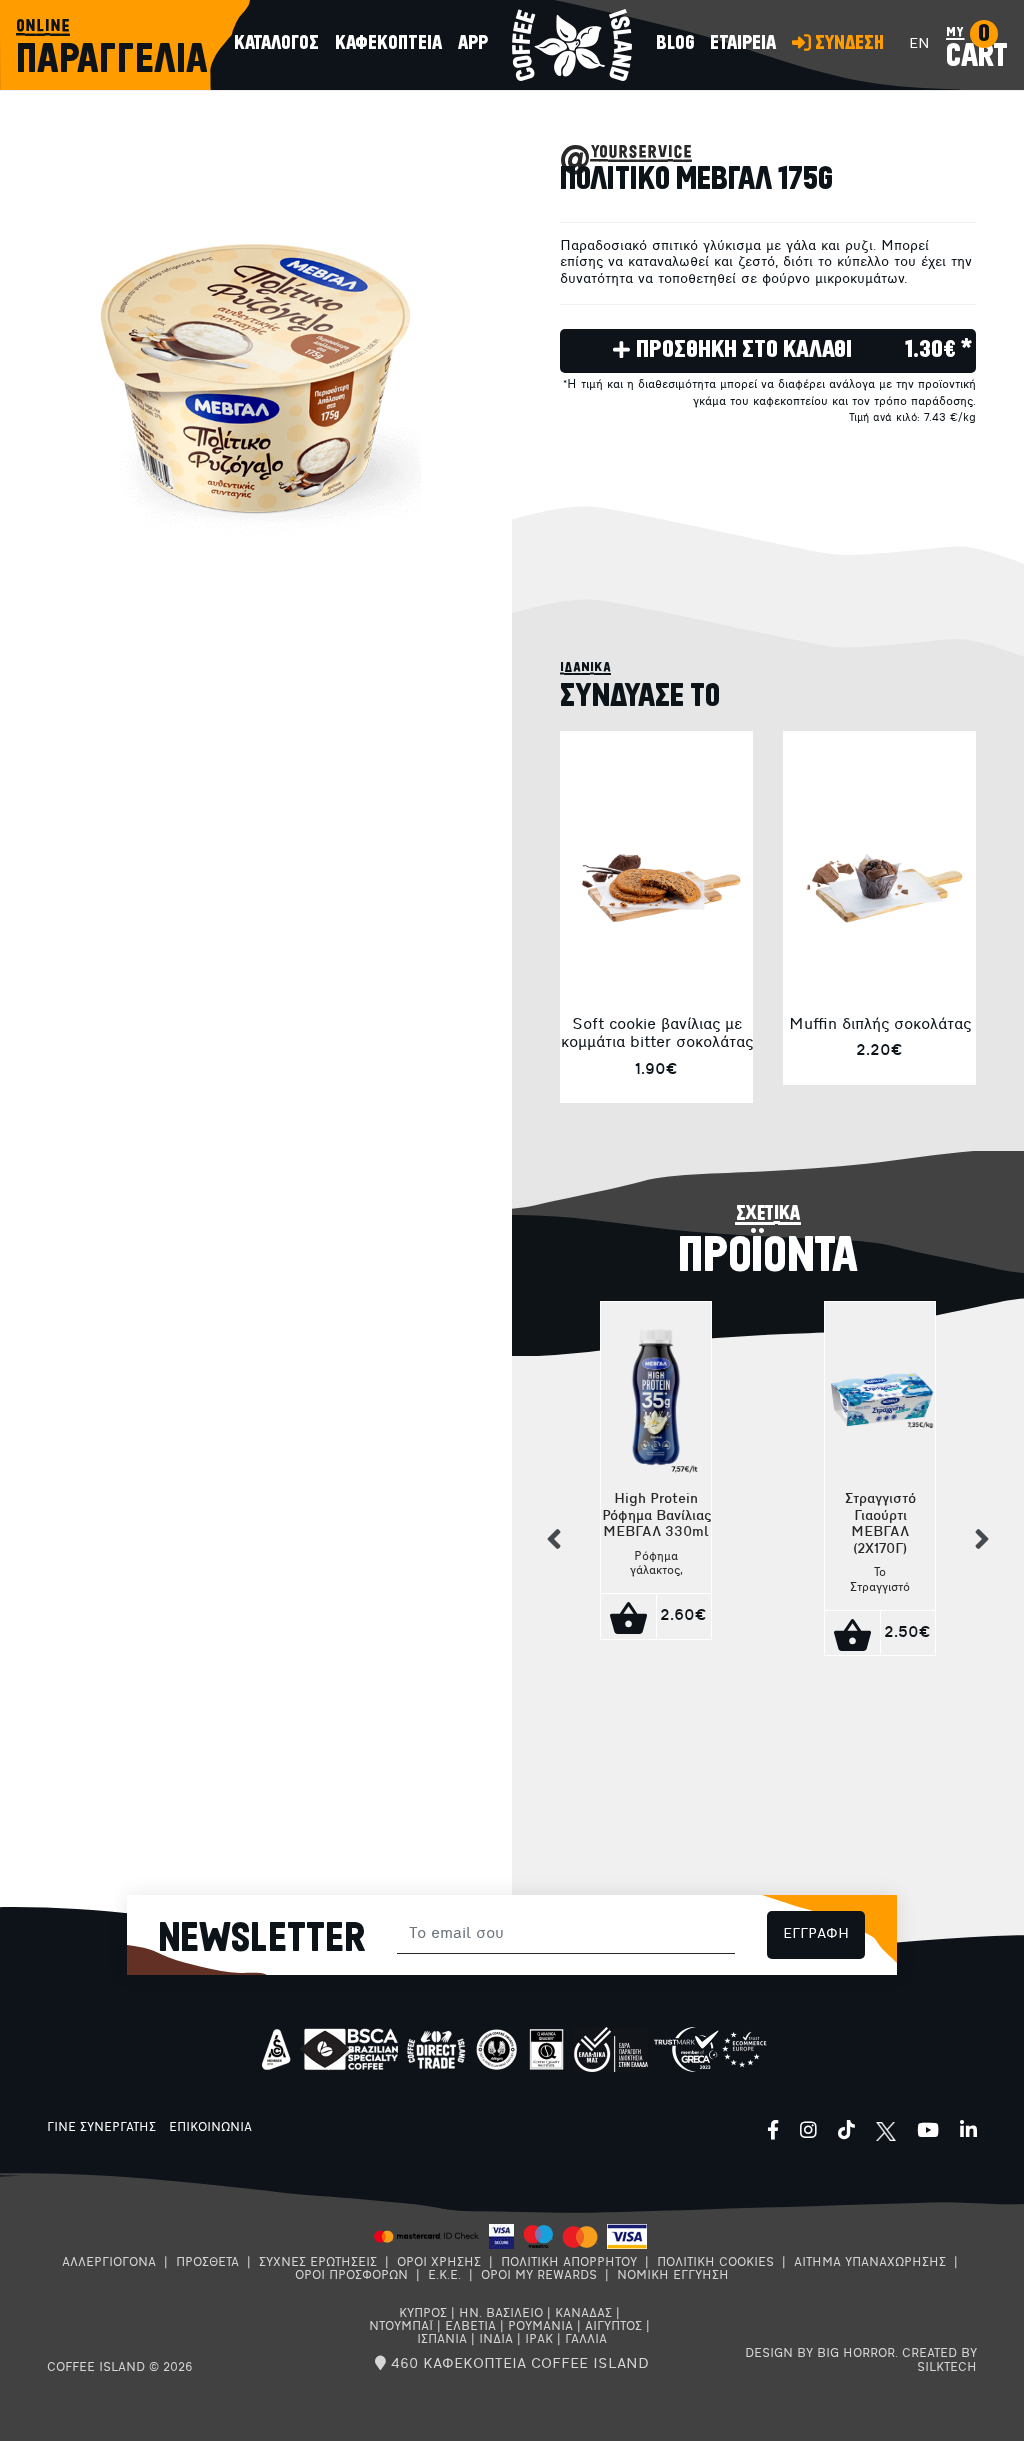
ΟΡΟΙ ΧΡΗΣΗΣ (439, 2263)
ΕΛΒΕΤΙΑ (470, 2327)
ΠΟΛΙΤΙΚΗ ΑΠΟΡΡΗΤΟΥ (569, 2263)
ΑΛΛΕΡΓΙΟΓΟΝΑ (109, 2263)
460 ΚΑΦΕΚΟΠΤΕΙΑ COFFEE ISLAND (517, 2364)
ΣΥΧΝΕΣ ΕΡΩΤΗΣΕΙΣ (318, 2263)
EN (919, 44)
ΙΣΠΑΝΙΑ (442, 2340)
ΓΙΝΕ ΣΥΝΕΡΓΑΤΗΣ (101, 2128)
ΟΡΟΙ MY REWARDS (539, 2276)
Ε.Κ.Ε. (444, 2276)
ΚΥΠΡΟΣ (423, 2314)
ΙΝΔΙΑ (496, 2340)
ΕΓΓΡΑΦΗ (816, 1934)
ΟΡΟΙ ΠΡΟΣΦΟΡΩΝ (351, 2276)
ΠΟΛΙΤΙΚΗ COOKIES (715, 2263)
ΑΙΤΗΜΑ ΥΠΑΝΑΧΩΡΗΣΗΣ (870, 2263)
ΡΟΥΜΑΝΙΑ (540, 2327)
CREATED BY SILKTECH (939, 2360)
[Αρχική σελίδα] (572, 45)
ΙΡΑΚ (539, 2340)
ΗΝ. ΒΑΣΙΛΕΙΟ (501, 2314)
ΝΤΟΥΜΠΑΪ (401, 2327)
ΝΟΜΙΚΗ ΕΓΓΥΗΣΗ (673, 2276)
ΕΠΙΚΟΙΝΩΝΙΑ (210, 2128)
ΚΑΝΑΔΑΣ (583, 2314)
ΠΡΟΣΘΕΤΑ (207, 2263)
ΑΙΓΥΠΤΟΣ (613, 2327)
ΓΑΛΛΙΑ (586, 2340)
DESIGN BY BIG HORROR (820, 2354)
